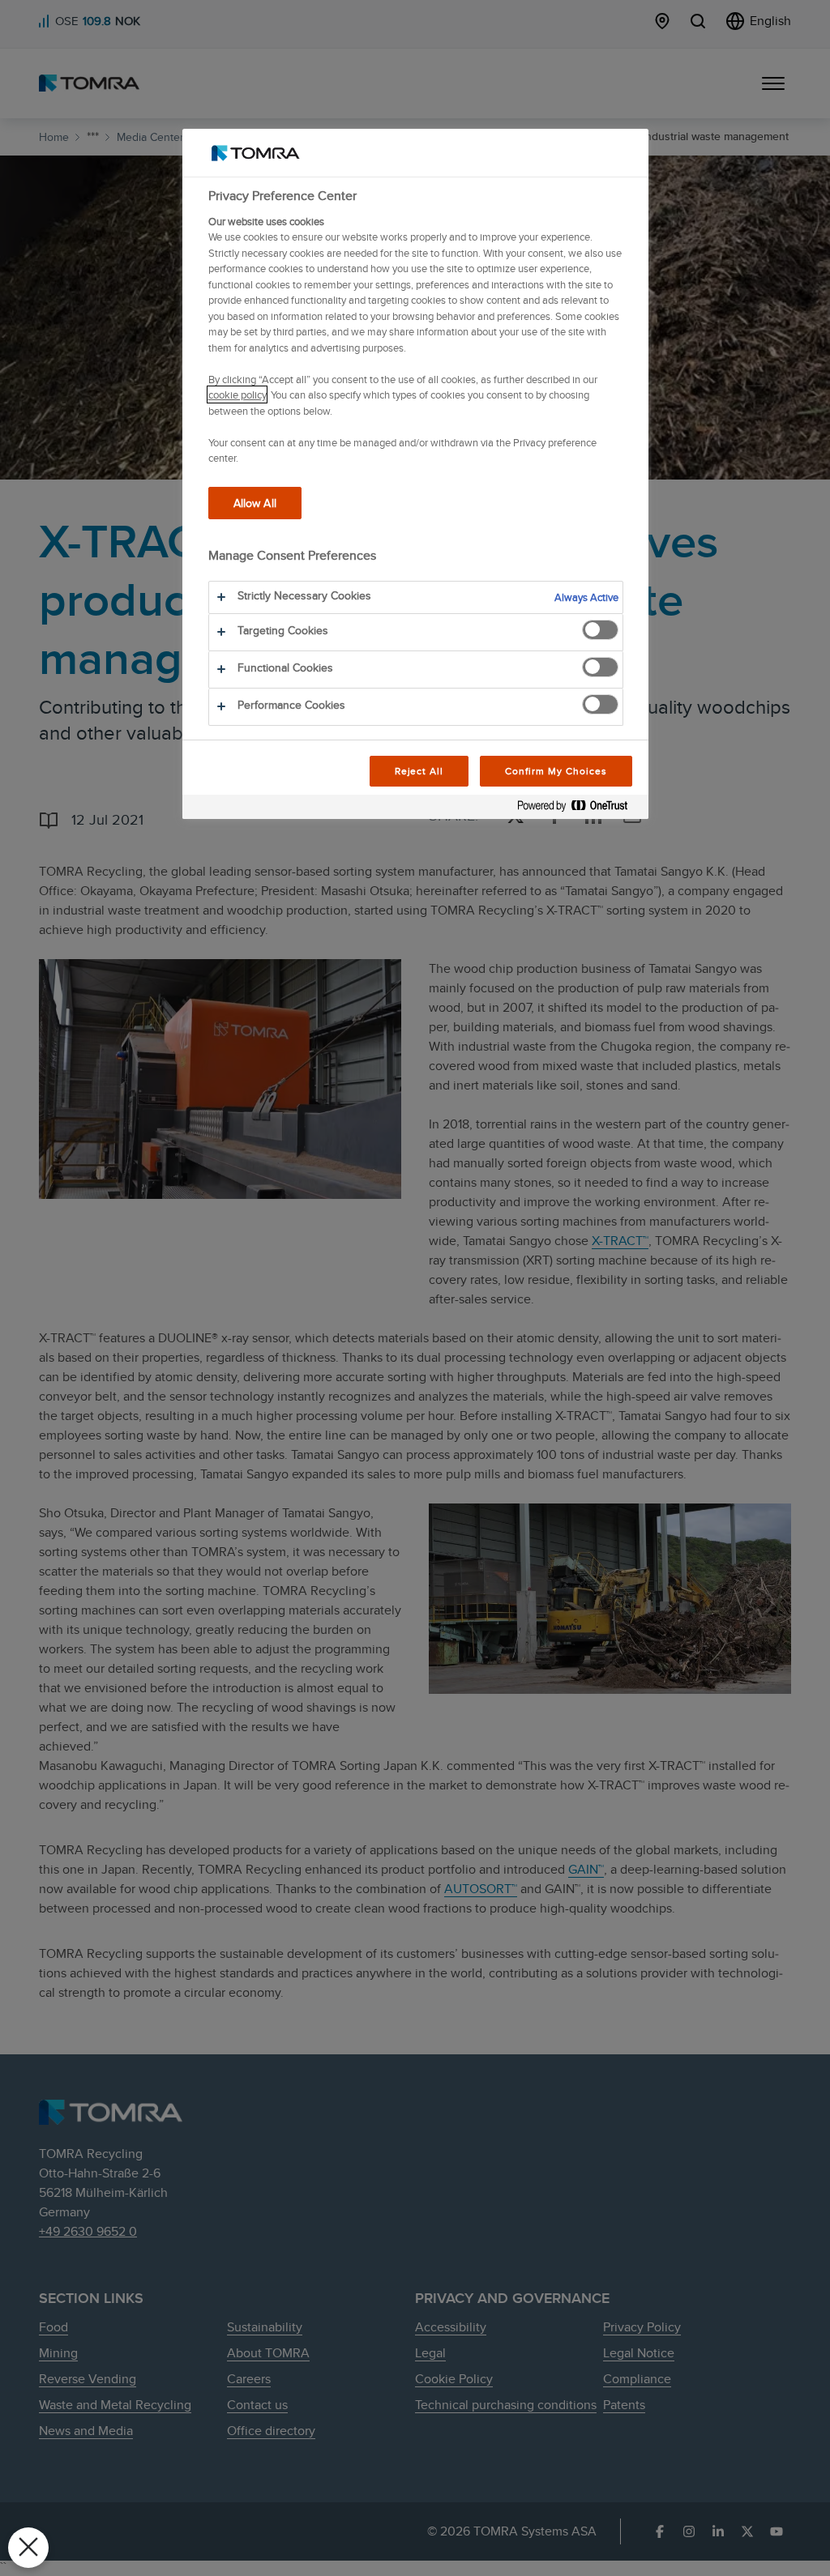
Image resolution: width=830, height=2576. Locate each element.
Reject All (419, 771)
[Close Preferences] (28, 2548)
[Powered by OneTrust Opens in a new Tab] (579, 809)
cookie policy (237, 395)
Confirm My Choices (556, 771)
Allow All (255, 503)
